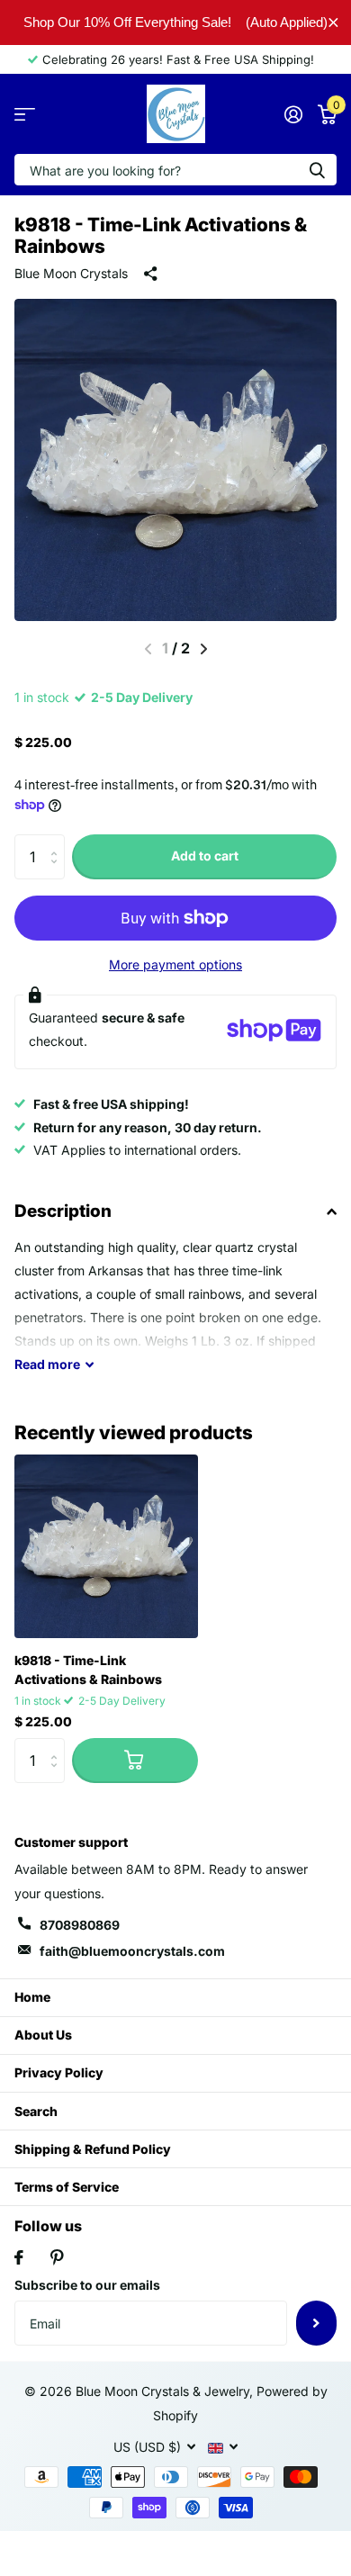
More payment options (175, 964)
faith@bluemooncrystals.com (132, 1951)
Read (47, 1364)
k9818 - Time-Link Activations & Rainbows (88, 1670)
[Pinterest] (57, 2257)
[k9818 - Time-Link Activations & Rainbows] (106, 1546)
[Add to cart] (135, 1761)
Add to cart (205, 856)
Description (63, 1211)
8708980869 (80, 1925)
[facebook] (19, 2257)
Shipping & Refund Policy (93, 2149)
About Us (43, 2035)
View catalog (25, 114)
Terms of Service (67, 2187)
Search (36, 2111)
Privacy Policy (59, 2072)
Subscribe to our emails (87, 2285)
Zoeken (317, 170)
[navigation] (204, 649)
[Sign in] (293, 114)
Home (32, 1997)
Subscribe (316, 2323)
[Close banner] (333, 22)
